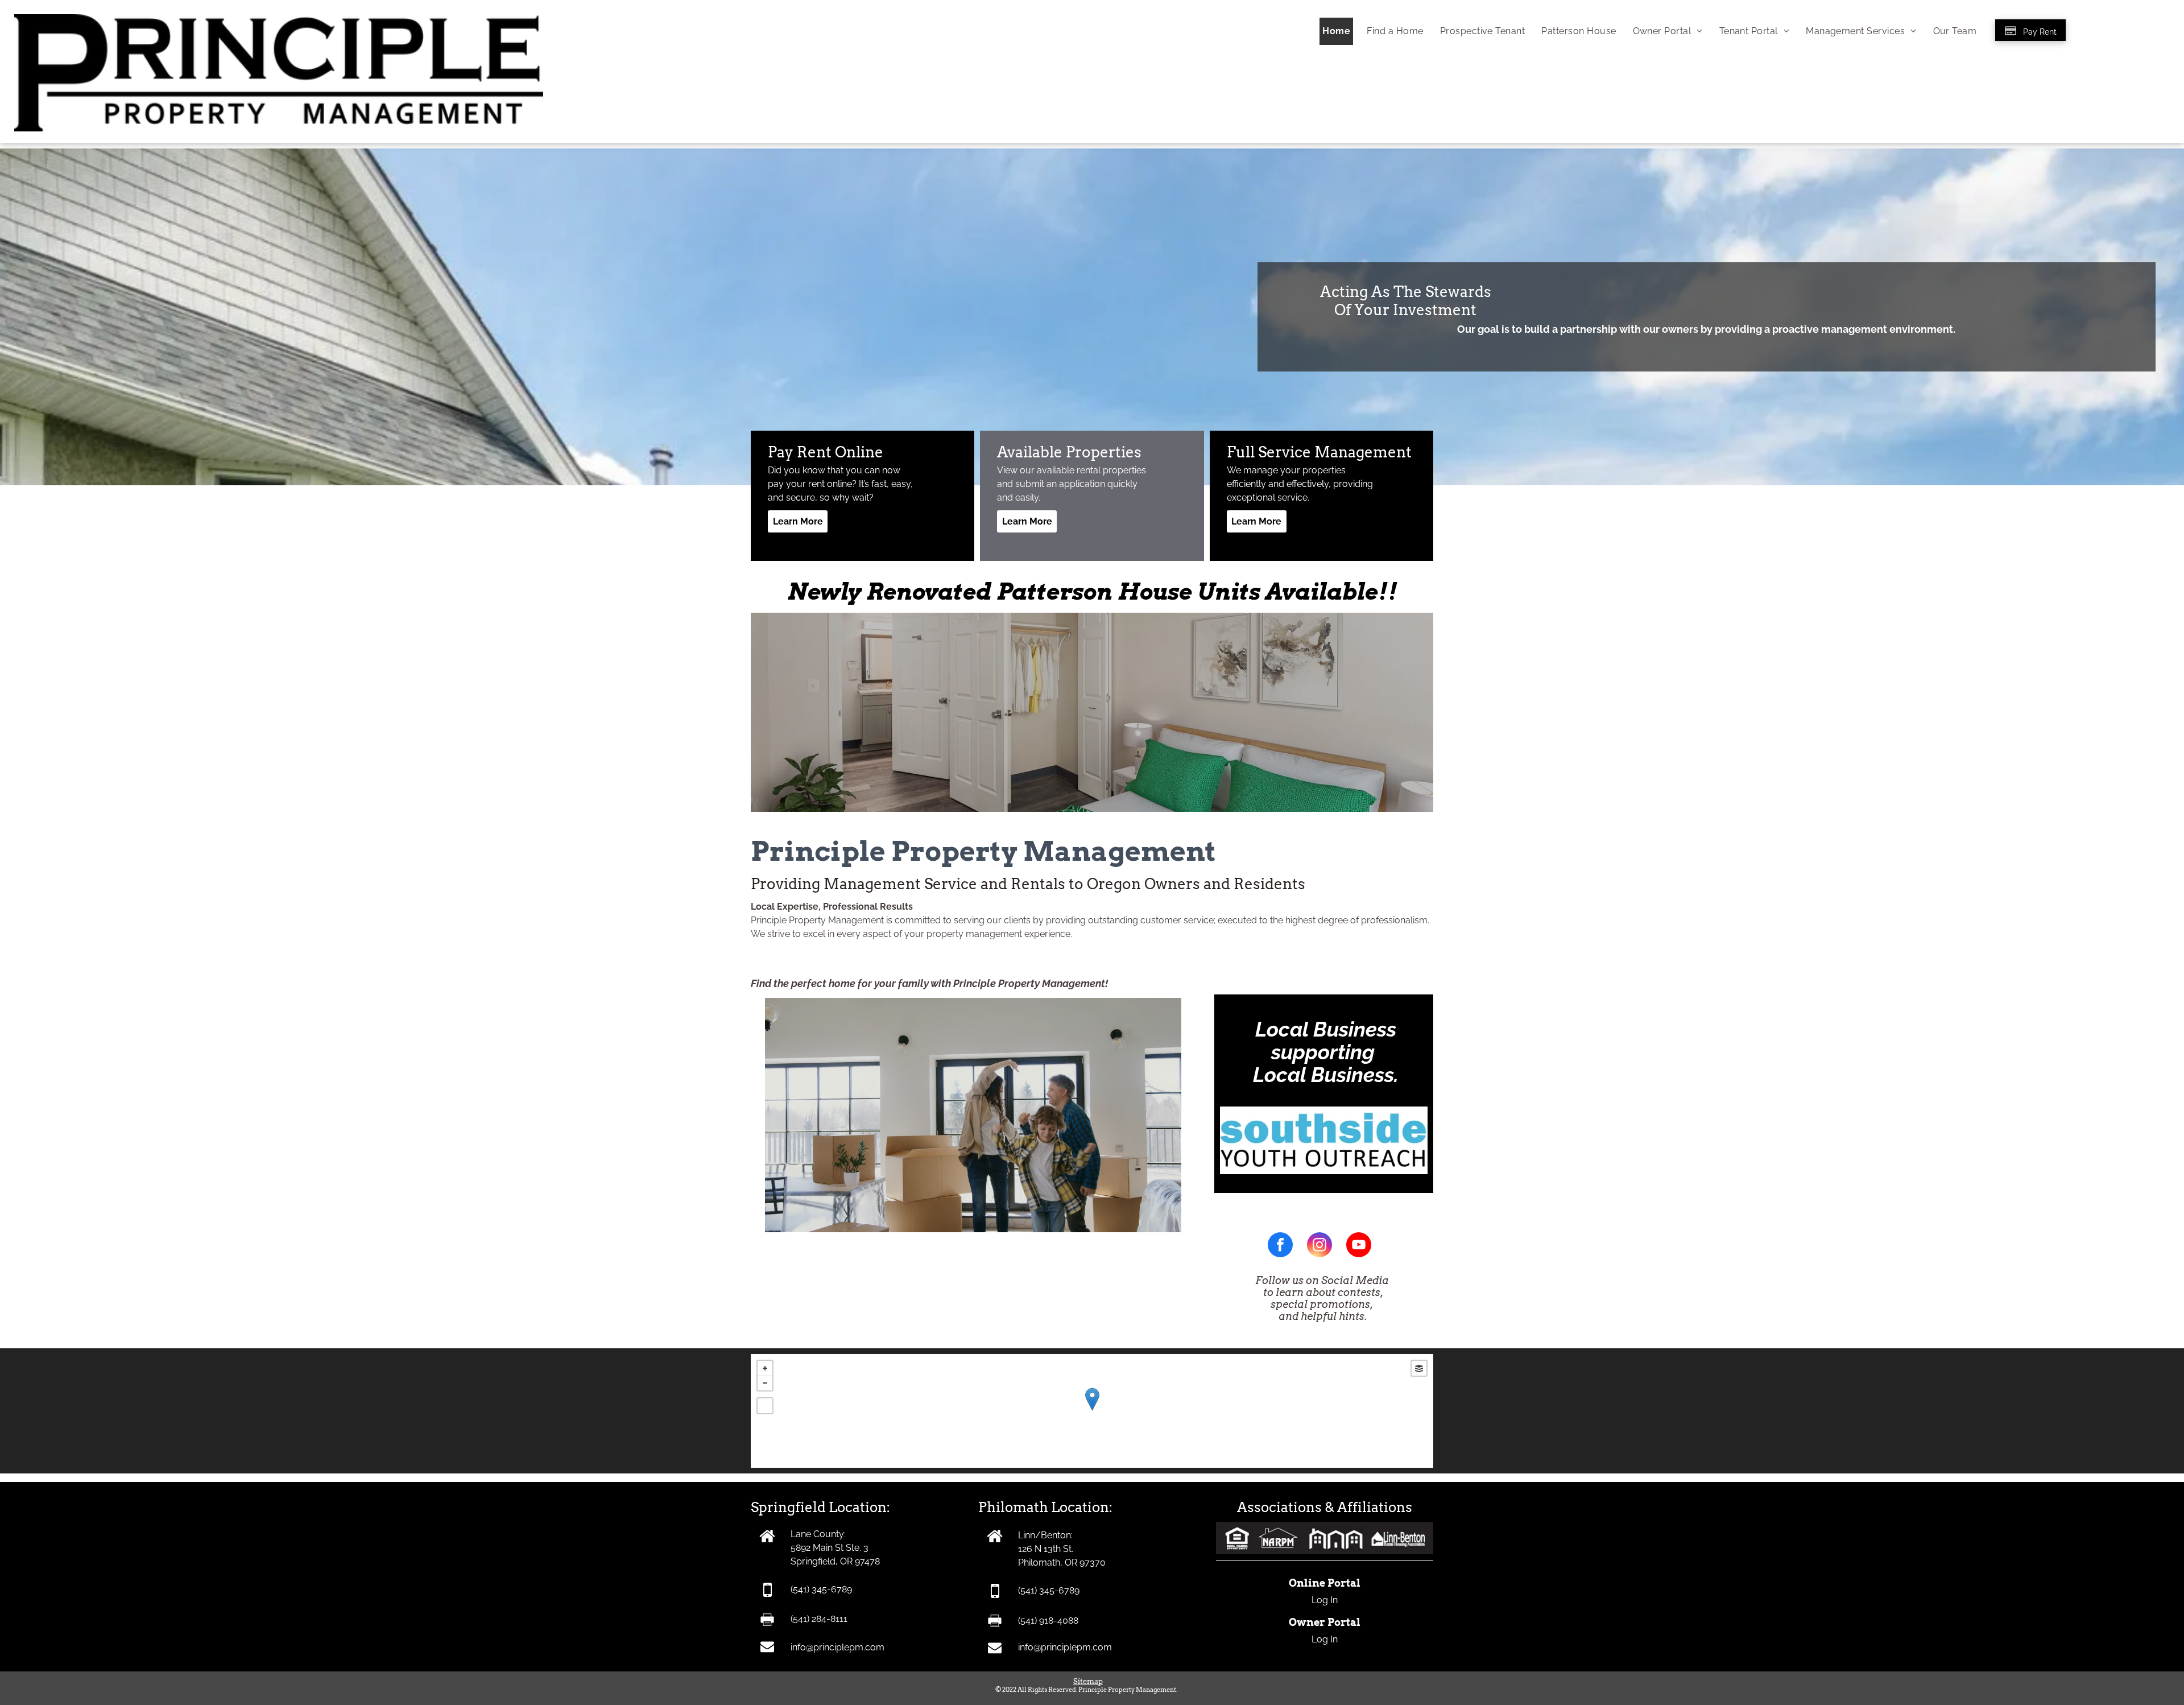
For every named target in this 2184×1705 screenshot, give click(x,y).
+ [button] (765, 1368)
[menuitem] (1335, 31)
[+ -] (1092, 1411)
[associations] (1325, 1528)
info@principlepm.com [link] (837, 1647)
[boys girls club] (1324, 1113)
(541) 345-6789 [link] (821, 1589)
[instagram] (1319, 1246)
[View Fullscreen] (765, 1406)
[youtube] (1359, 1246)
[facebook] (1280, 1246)
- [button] (765, 1383)
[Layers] (1419, 1368)
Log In (1325, 1600)
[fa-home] (995, 1541)
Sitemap (1088, 1681)
